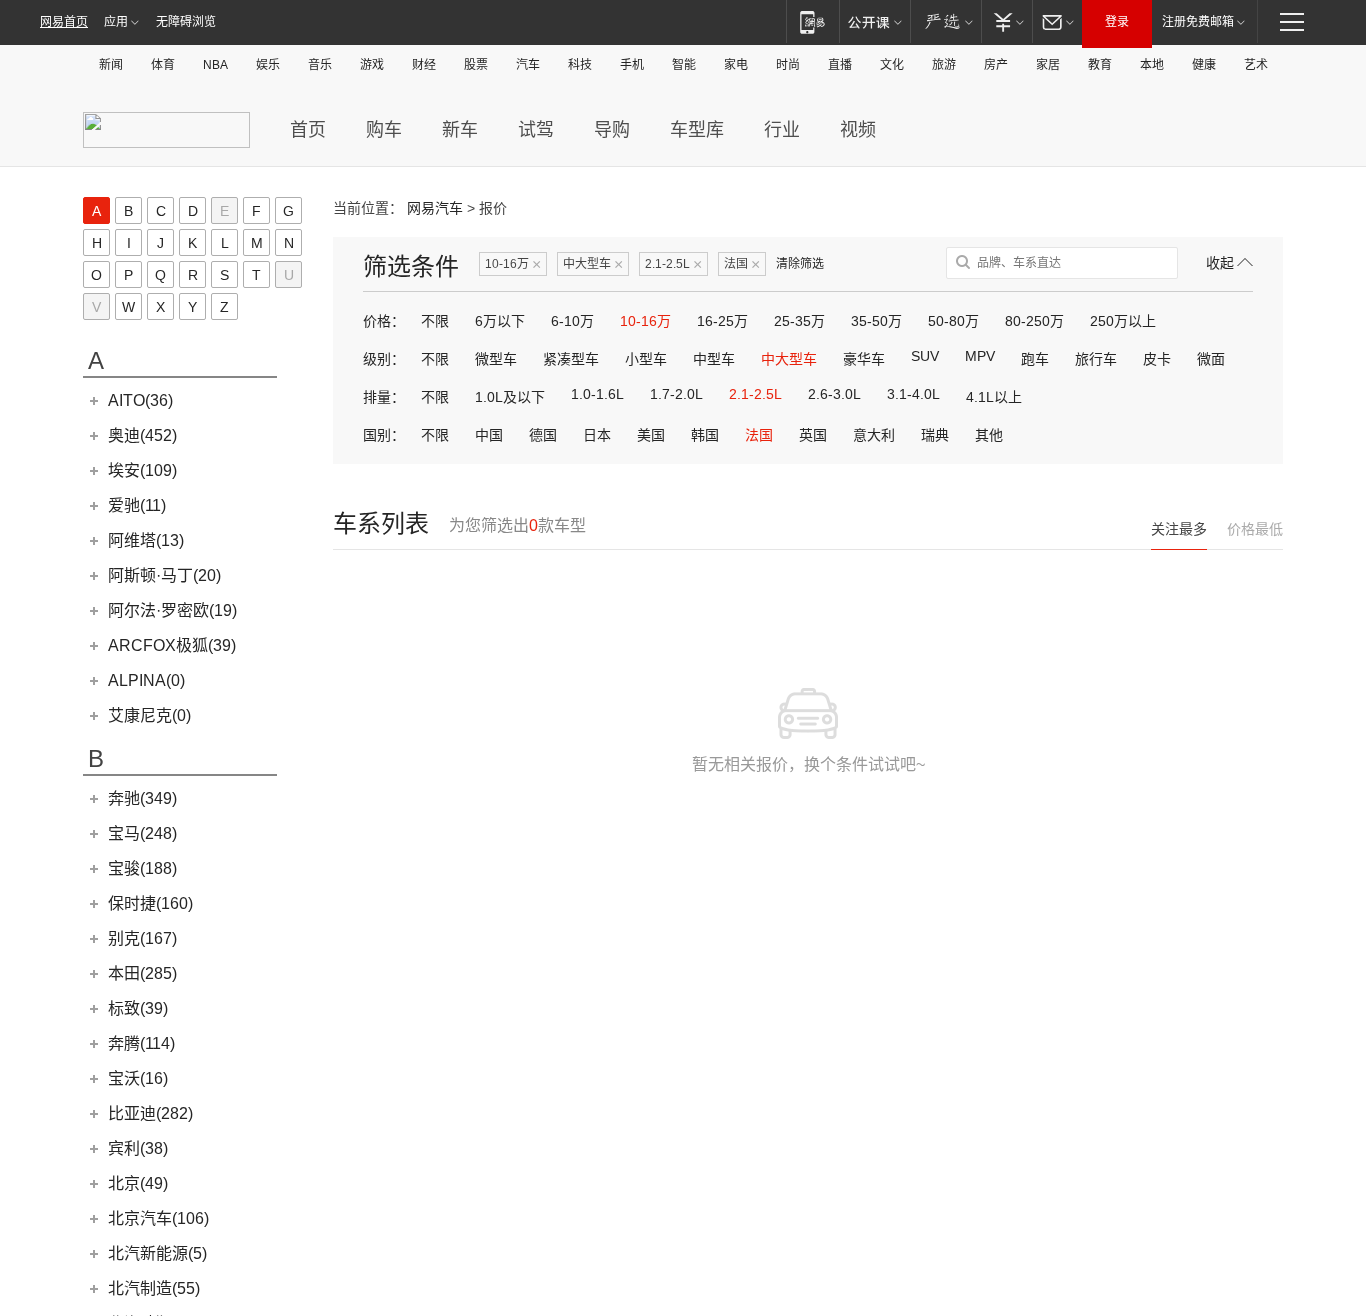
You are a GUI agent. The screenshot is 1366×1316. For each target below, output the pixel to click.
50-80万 (953, 321)
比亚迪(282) (150, 1113)
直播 (840, 65)
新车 (460, 130)
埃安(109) (142, 470)
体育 (163, 65)
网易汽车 (435, 208)
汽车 (528, 65)
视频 (858, 130)
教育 (1100, 65)
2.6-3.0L (834, 394)
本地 (1152, 65)
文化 (892, 65)
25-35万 (799, 321)
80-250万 (1034, 321)
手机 (632, 65)
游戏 (372, 65)
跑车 (1035, 359)
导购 (612, 130)
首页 (308, 130)
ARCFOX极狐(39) (172, 645)
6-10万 (572, 321)
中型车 (714, 359)
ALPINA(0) (146, 680)
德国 (543, 435)
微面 (1211, 359)
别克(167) (142, 938)
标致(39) (138, 1008)
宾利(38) (138, 1148)
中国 (489, 435)
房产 (996, 65)
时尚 (788, 65)
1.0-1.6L (597, 394)
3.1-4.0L (913, 394)
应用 (116, 22)
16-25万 (722, 321)
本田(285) (142, 973)
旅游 (944, 65)
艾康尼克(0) (149, 715)
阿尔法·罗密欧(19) (172, 610)
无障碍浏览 (186, 22)
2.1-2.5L (673, 264)
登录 (1117, 22)
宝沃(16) (138, 1078)
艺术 (1256, 65)
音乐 (320, 65)
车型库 (697, 130)
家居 (1048, 65)
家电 (736, 65)
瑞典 (935, 435)
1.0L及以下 (510, 397)
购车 (384, 130)
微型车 (496, 359)
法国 (742, 264)
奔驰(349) (142, 798)
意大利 (874, 435)
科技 (580, 65)
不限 (435, 321)
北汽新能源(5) (157, 1253)
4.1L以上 (994, 397)
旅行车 (1096, 359)
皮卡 (1157, 359)
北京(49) (138, 1183)
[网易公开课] (874, 21)
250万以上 (1123, 321)
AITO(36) (140, 400)
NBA (215, 65)
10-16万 (513, 264)
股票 (476, 65)
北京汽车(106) (158, 1218)
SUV (925, 356)
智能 (684, 65)
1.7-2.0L (676, 394)
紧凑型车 (571, 359)
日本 (597, 435)
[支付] (1006, 21)
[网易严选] (945, 21)
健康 (1204, 65)
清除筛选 (800, 264)
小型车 (646, 359)
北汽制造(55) (154, 1288)
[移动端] (812, 21)
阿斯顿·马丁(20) (164, 575)
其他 (989, 435)
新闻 (111, 65)
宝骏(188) (142, 868)
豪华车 (864, 359)
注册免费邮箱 (1198, 22)
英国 (813, 435)
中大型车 (593, 264)
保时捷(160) (150, 903)
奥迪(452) (142, 435)
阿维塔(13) (146, 540)
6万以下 (500, 321)
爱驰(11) (137, 505)
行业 (782, 130)
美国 (651, 435)
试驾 (536, 130)
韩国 (705, 435)
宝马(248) (142, 833)
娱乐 (268, 65)
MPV (980, 356)
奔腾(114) (141, 1043)
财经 (424, 65)
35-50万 (876, 321)
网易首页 (64, 22)
